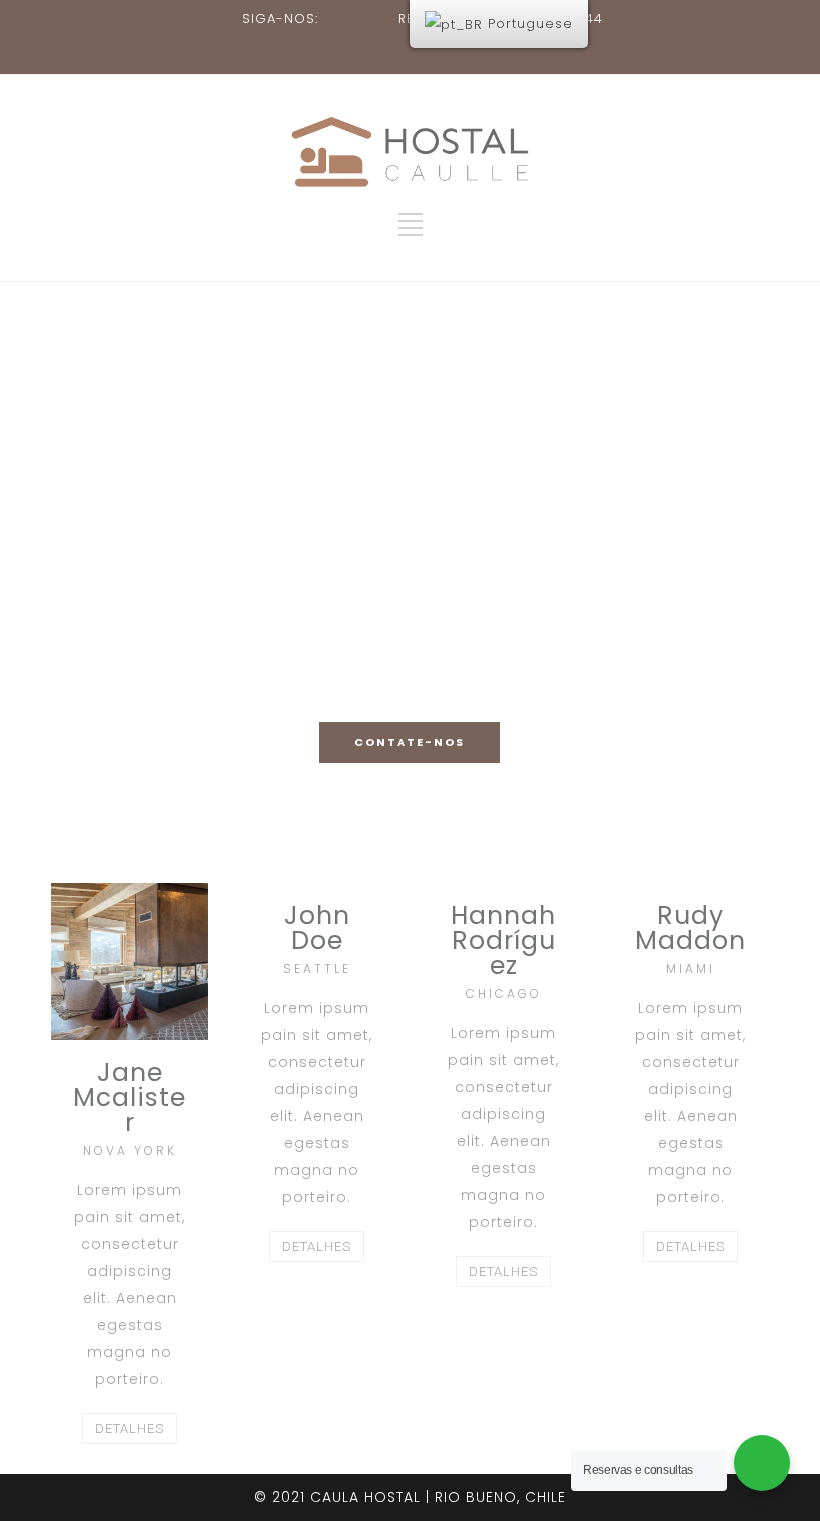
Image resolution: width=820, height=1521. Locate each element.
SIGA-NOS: (280, 18)
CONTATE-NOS (409, 742)
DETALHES (129, 1428)
